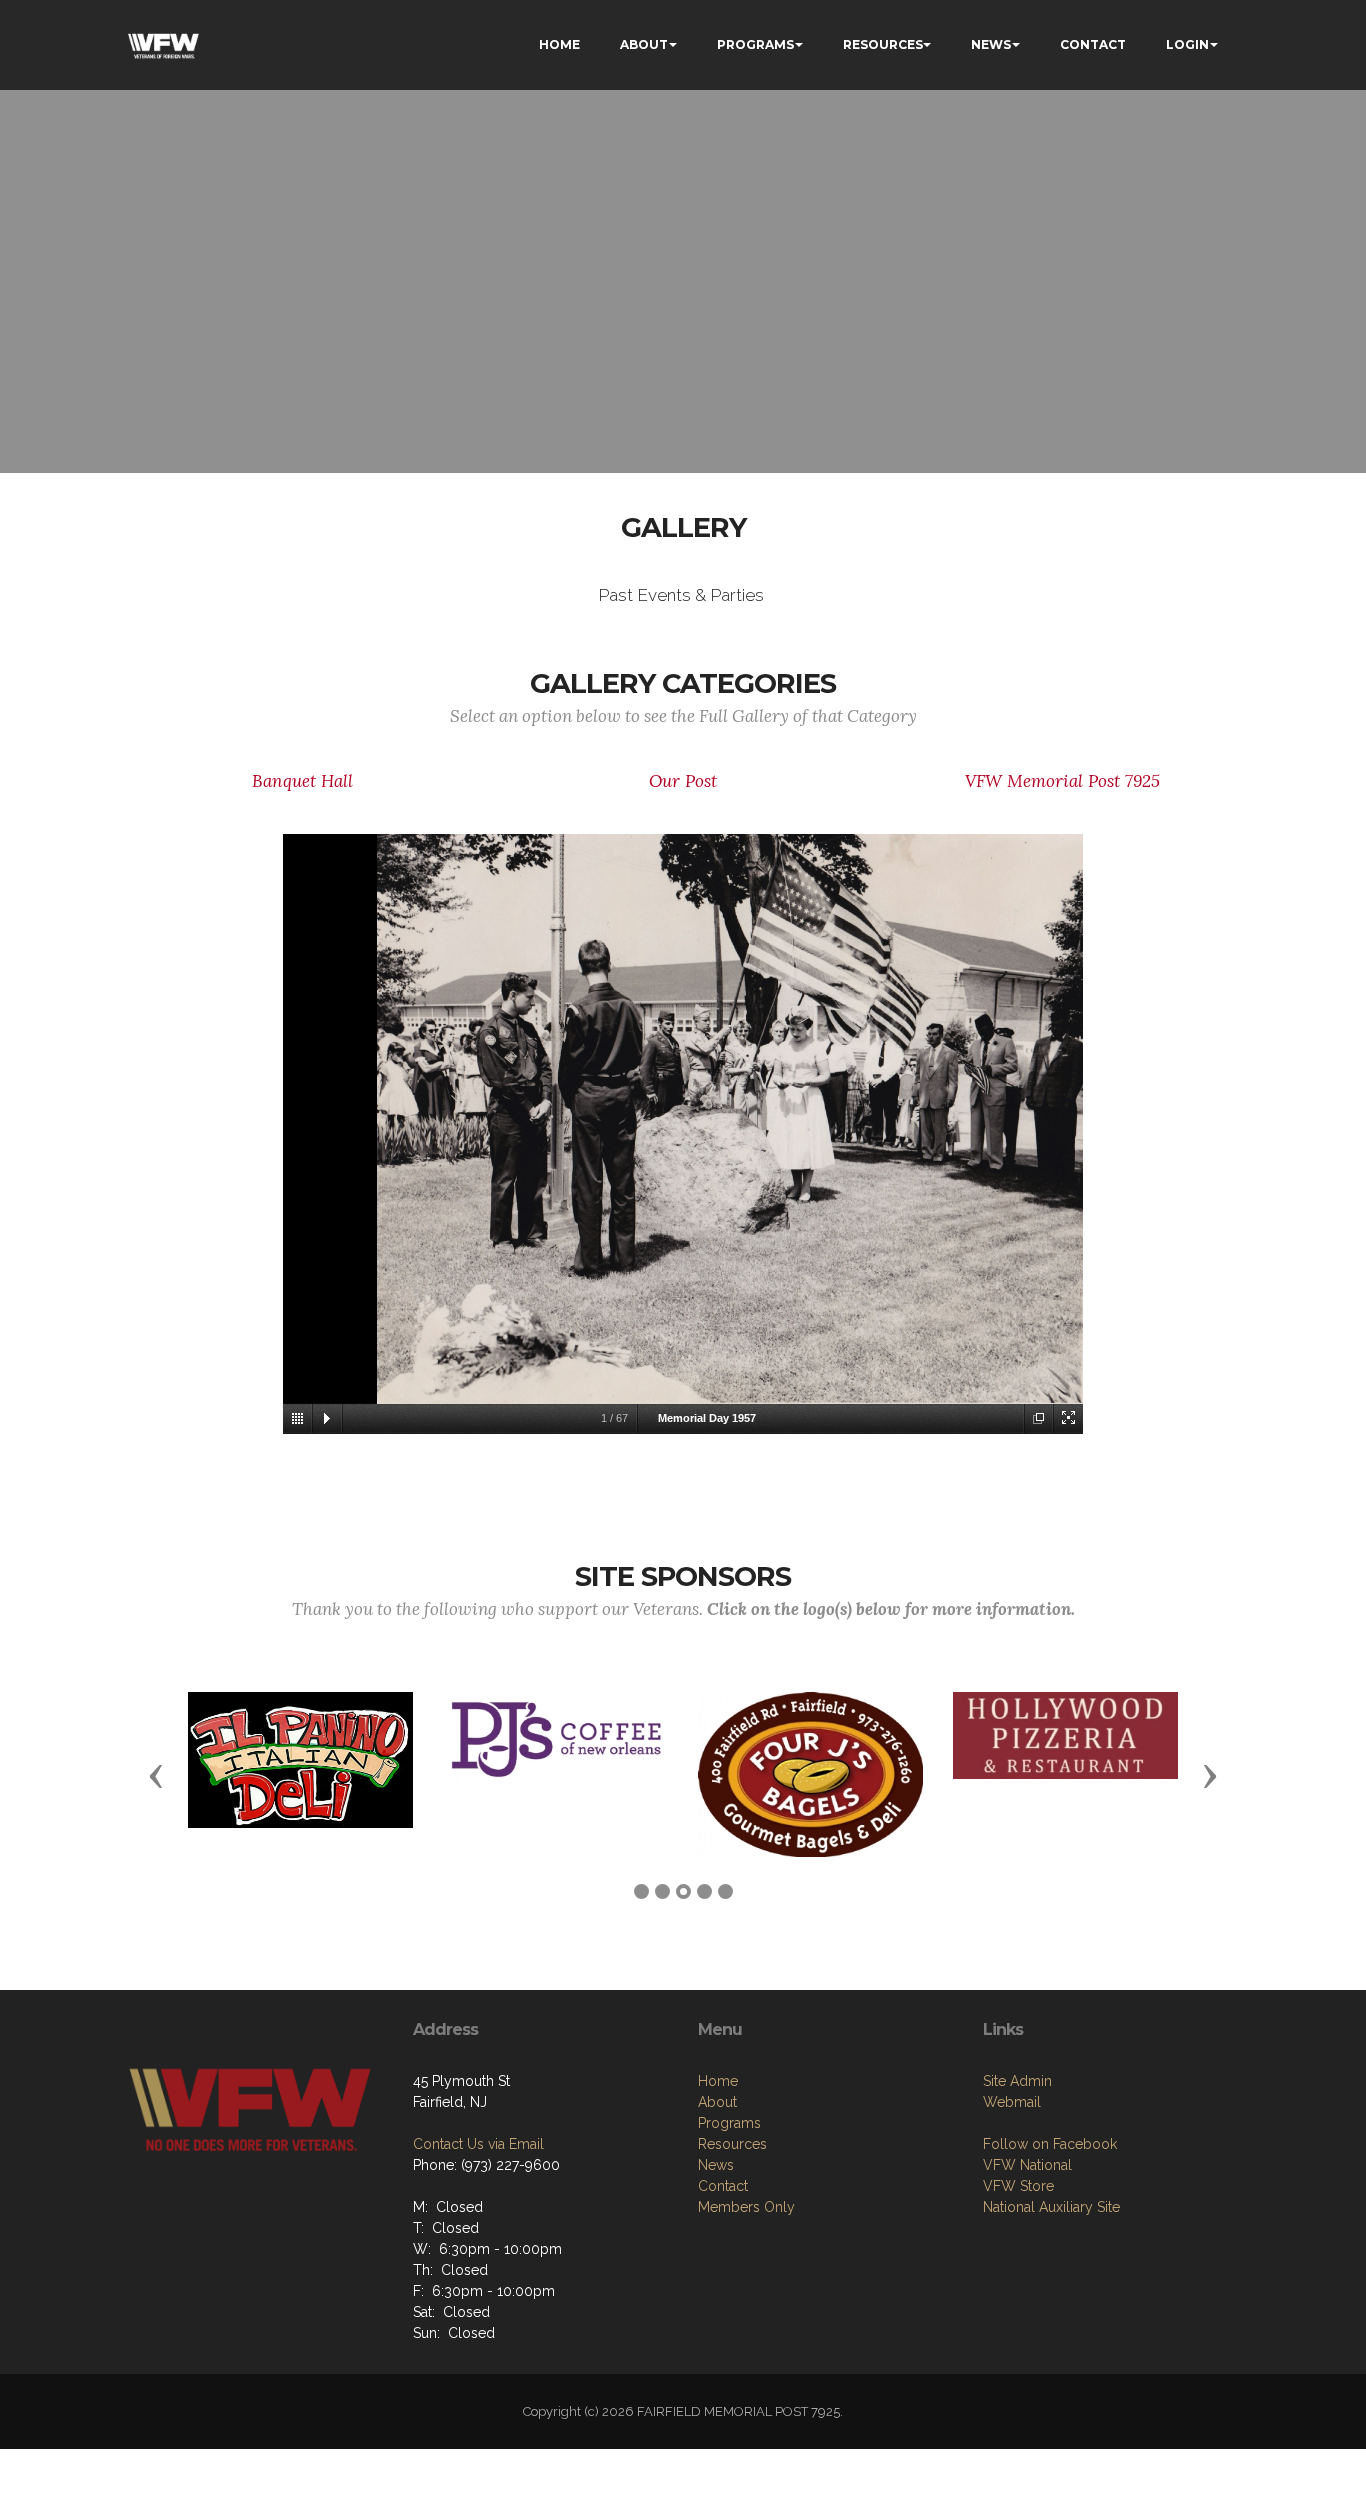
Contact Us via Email (478, 2144)
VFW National (1027, 2165)
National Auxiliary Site (1051, 2207)
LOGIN (1187, 44)
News (716, 2165)
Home (718, 2081)
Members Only (746, 2207)
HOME (559, 44)
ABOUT (644, 44)
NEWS (991, 44)
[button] (156, 1775)
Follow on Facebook (1050, 2144)
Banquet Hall (302, 781)
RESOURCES (883, 44)
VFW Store (1018, 2186)
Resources (732, 2144)
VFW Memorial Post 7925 (1062, 781)
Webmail (1012, 2102)
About (717, 2102)
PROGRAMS (755, 44)
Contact (723, 2186)
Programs (729, 2123)
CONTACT (1093, 44)
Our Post (683, 781)
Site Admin (1017, 2081)
